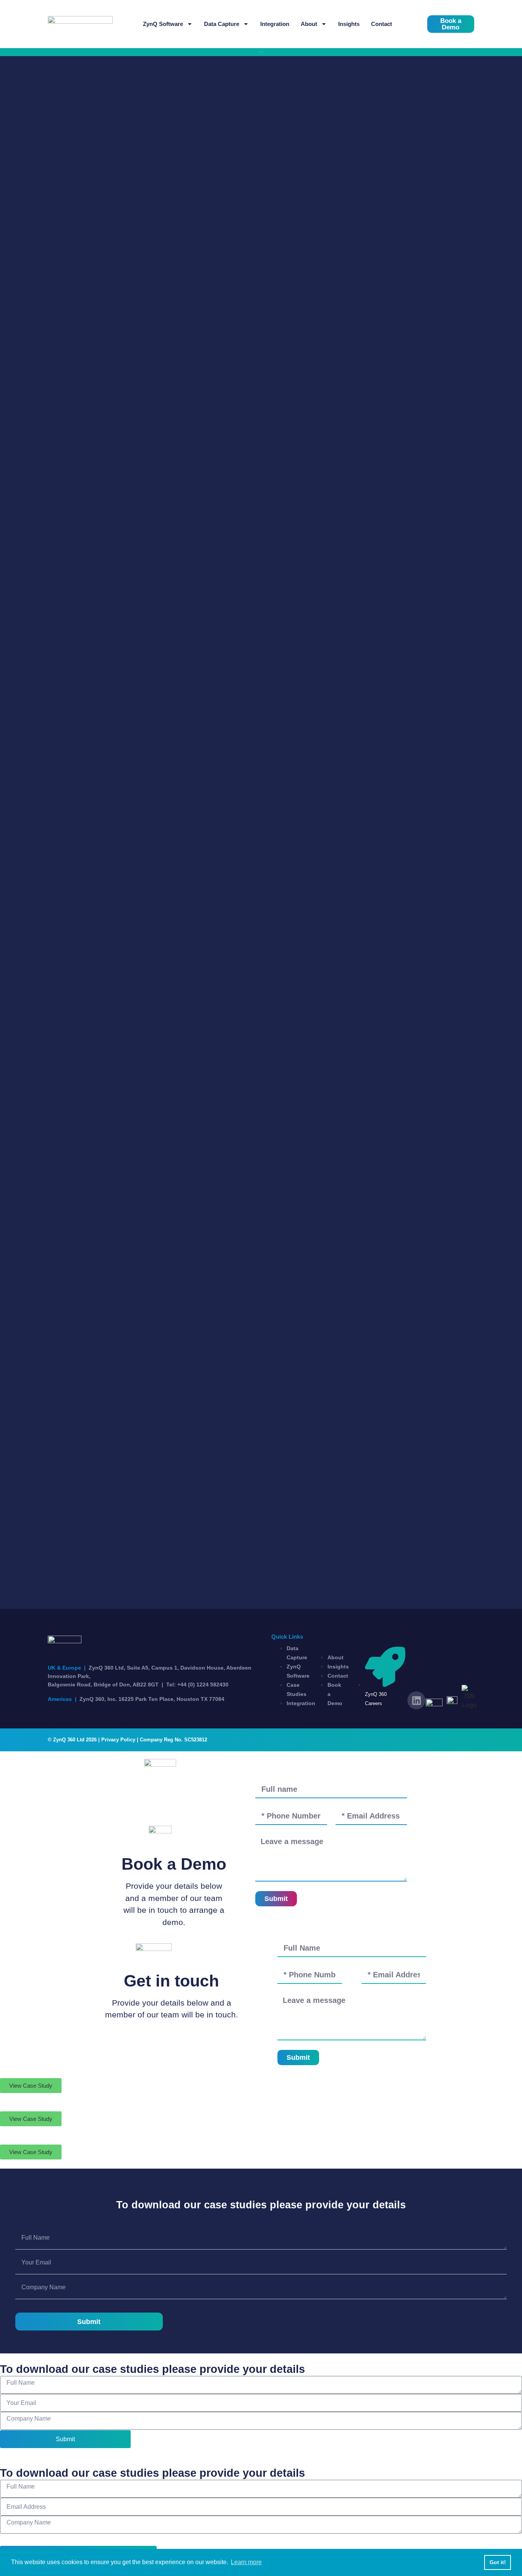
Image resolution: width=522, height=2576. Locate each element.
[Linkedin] (416, 1700)
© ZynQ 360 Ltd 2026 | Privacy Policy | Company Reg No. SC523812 (127, 1740)
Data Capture (222, 24)
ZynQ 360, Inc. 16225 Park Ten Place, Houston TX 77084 (136, 1699)
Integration (275, 24)
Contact (382, 24)
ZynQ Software (163, 24)
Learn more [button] (246, 2562)
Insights (349, 24)
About (309, 24)
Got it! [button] (498, 2562)
